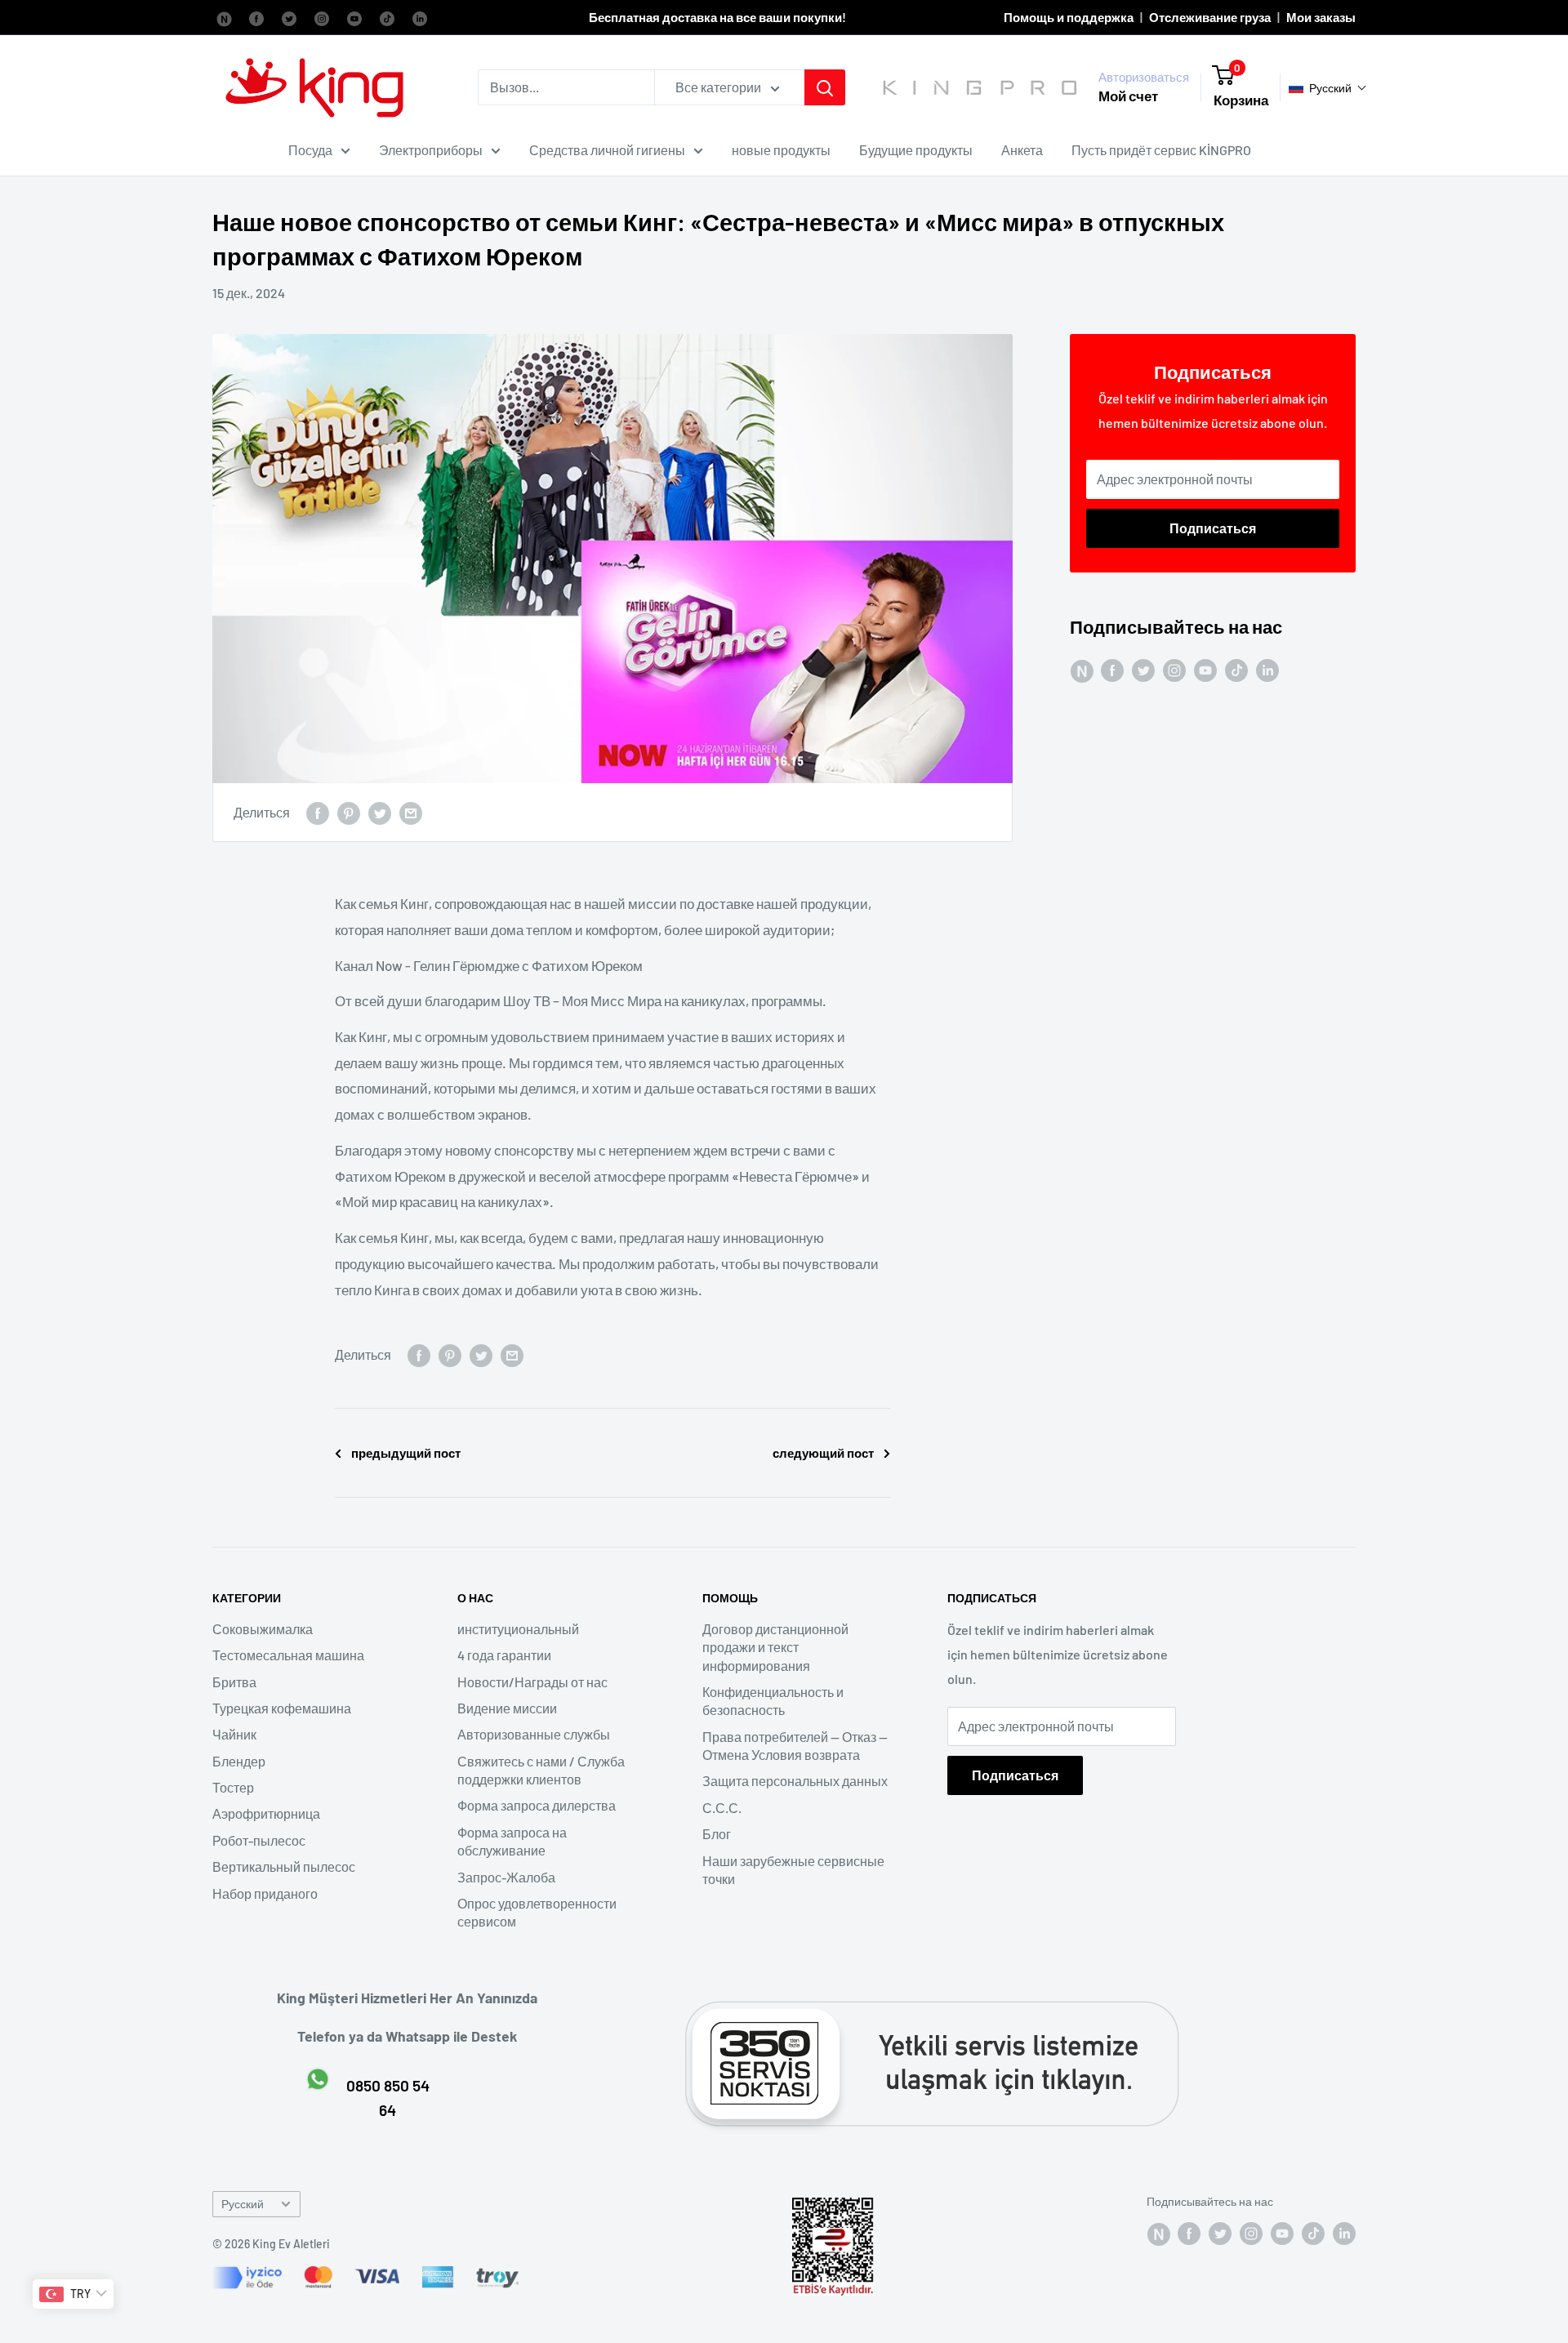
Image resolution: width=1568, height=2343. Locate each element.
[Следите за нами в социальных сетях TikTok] (387, 17)
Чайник (234, 1734)
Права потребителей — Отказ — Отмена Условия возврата (795, 1746)
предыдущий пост (406, 1453)
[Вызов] (825, 87)
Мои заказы (1321, 17)
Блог (717, 1834)
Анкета (1022, 150)
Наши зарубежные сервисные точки (793, 1870)
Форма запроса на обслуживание (512, 1841)
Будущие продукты (916, 150)
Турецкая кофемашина (282, 1708)
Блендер (239, 1761)
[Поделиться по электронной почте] (411, 812)
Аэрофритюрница (266, 1813)
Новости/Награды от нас (532, 1682)
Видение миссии (507, 1708)
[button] (1328, 88)
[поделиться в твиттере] (380, 812)
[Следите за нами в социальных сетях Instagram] (322, 17)
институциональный (518, 1629)
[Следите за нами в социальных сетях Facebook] (224, 17)
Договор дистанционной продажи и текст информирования (775, 1647)
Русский (243, 2204)
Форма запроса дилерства (537, 1805)
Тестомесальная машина (288, 1655)
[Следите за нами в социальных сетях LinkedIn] (420, 17)
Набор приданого (265, 1893)
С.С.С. (722, 1808)
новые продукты (781, 150)
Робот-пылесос (259, 1840)
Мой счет (1128, 96)
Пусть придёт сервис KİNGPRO (1161, 150)
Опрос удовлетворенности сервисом (537, 1912)
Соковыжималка (263, 1629)
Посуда (310, 150)
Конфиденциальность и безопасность (773, 1701)
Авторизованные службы (534, 1734)
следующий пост (823, 1453)
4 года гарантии (504, 1655)
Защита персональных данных (795, 1781)
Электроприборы (431, 150)
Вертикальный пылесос (284, 1866)
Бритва (234, 1682)
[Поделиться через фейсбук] (318, 812)
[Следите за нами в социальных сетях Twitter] (289, 17)
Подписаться (1213, 528)
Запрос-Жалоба (506, 1877)
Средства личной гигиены (607, 150)
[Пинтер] (349, 812)
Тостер (233, 1787)
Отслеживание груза (1210, 17)
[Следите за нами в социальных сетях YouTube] (354, 17)
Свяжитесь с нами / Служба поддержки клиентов (541, 1770)
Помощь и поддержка (1069, 17)
